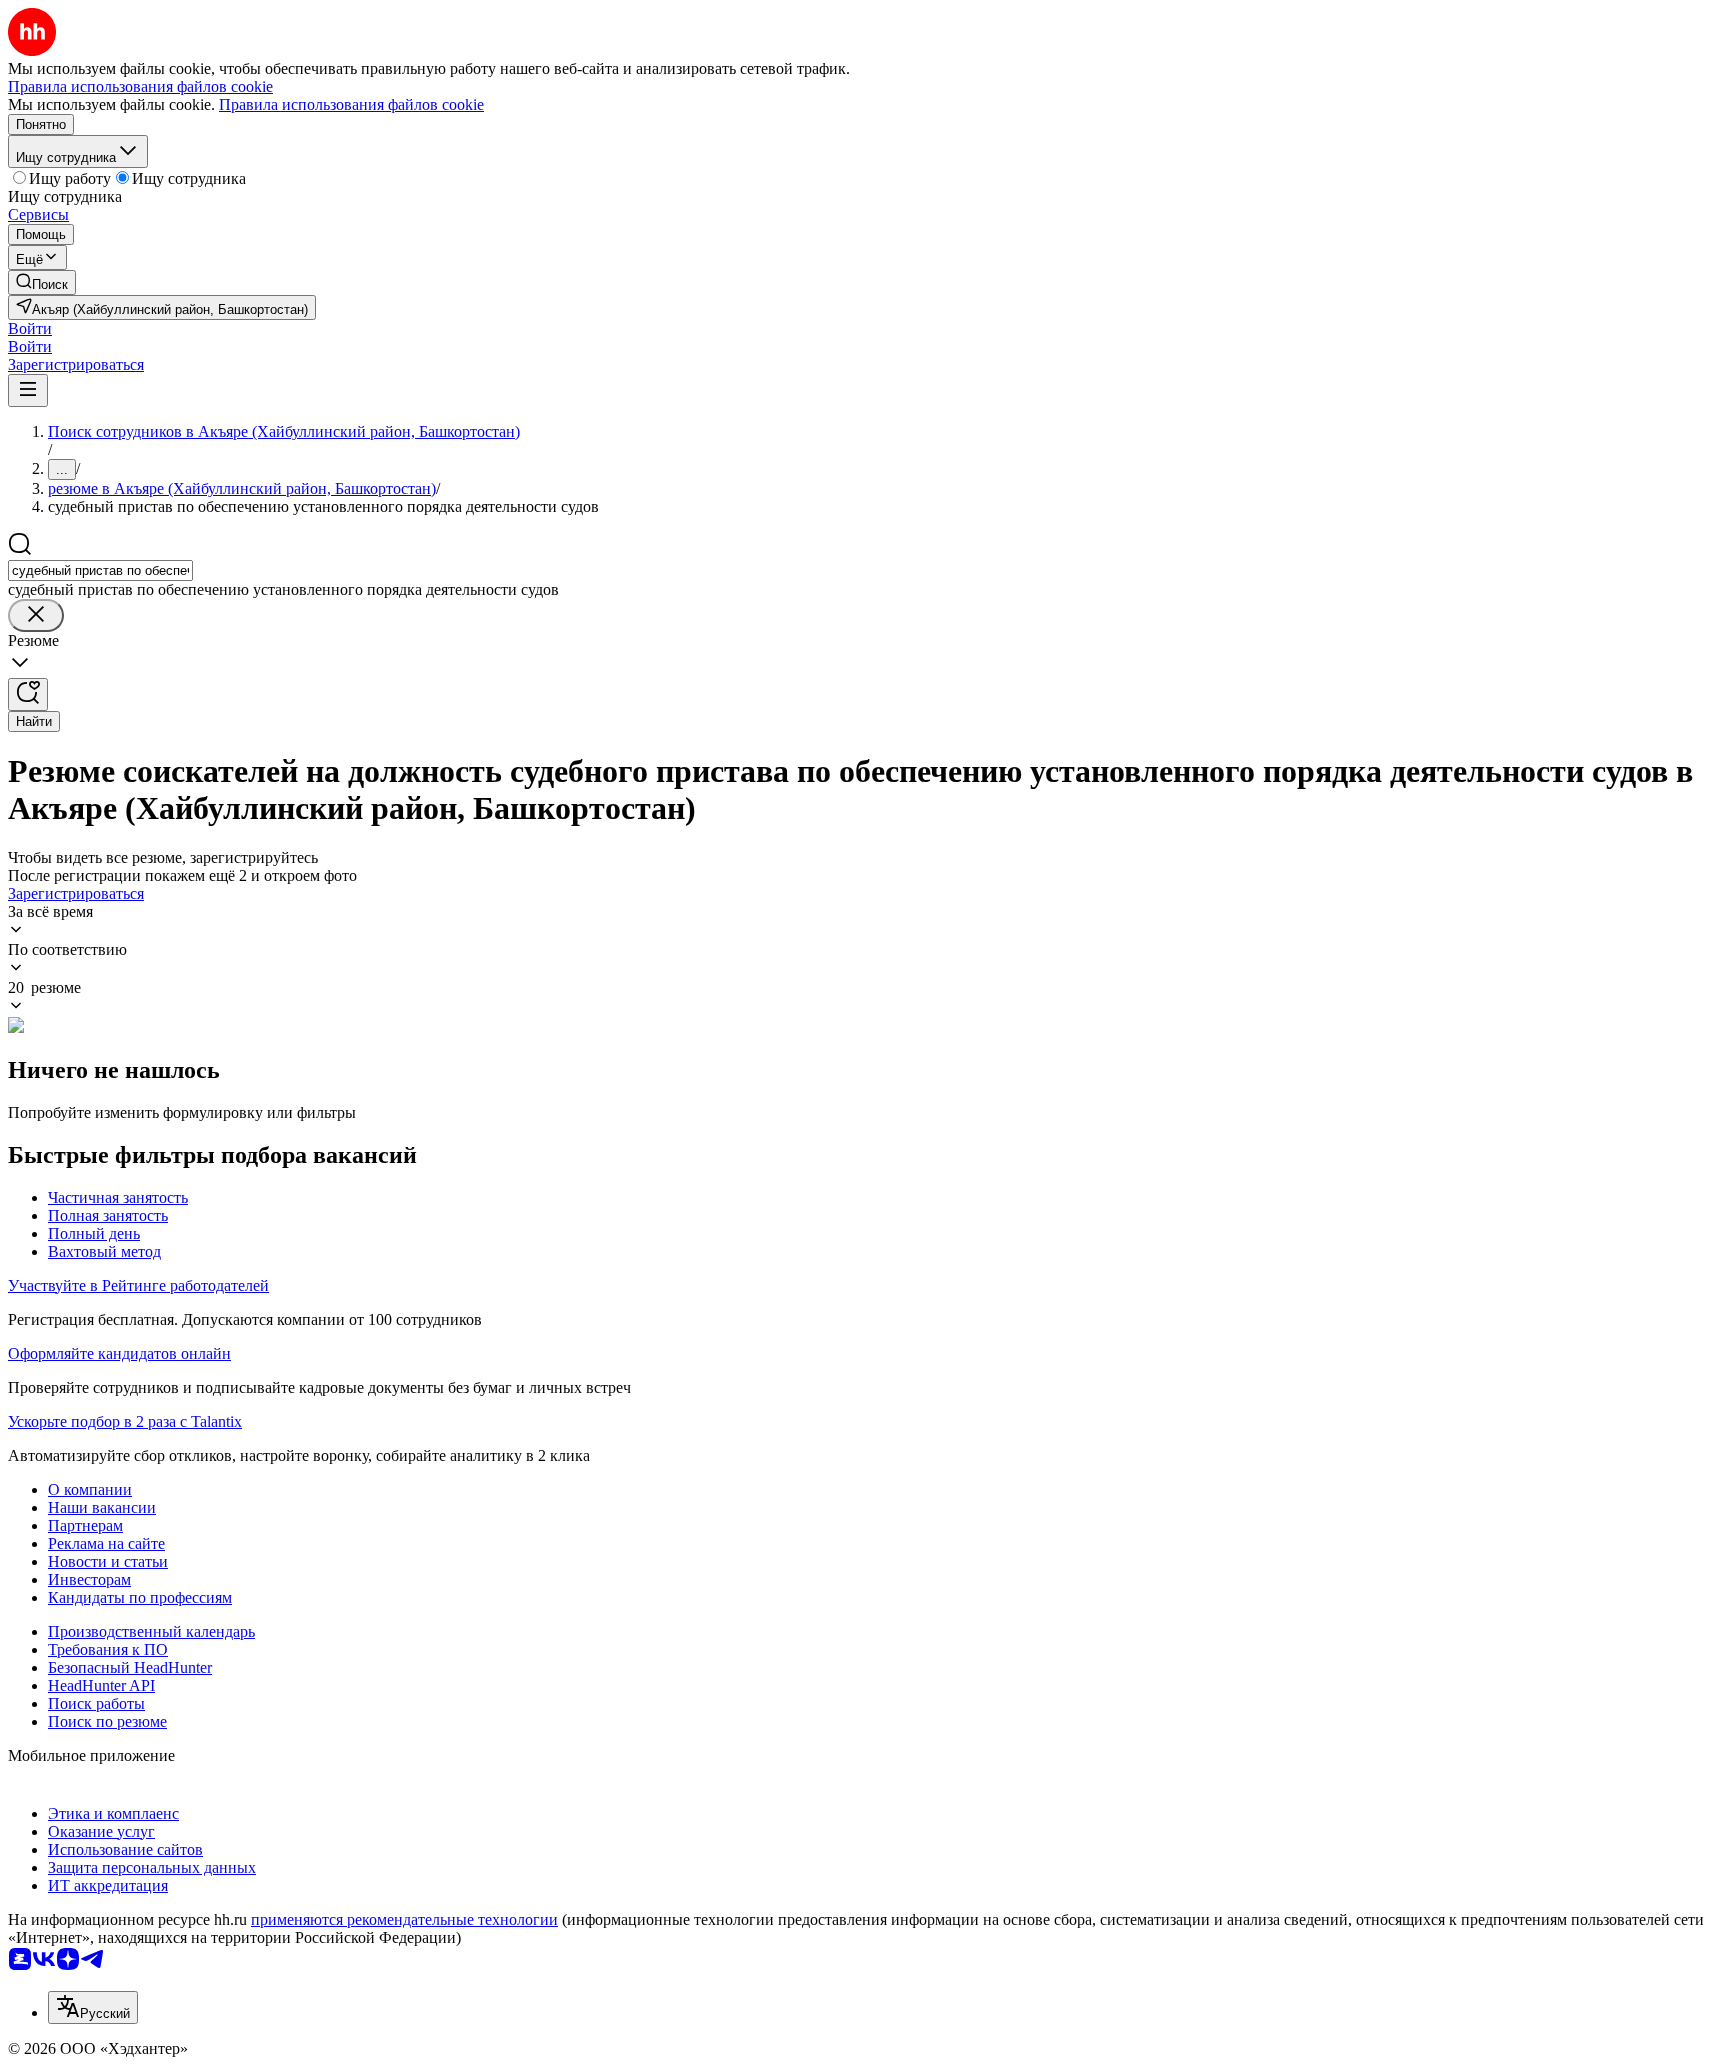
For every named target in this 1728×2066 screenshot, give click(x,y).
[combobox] (100, 570)
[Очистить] (36, 615)
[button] (30, 328)
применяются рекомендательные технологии (404, 1919)
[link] (42, 282)
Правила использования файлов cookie (351, 104)
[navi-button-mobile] (28, 390)
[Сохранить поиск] (28, 694)
